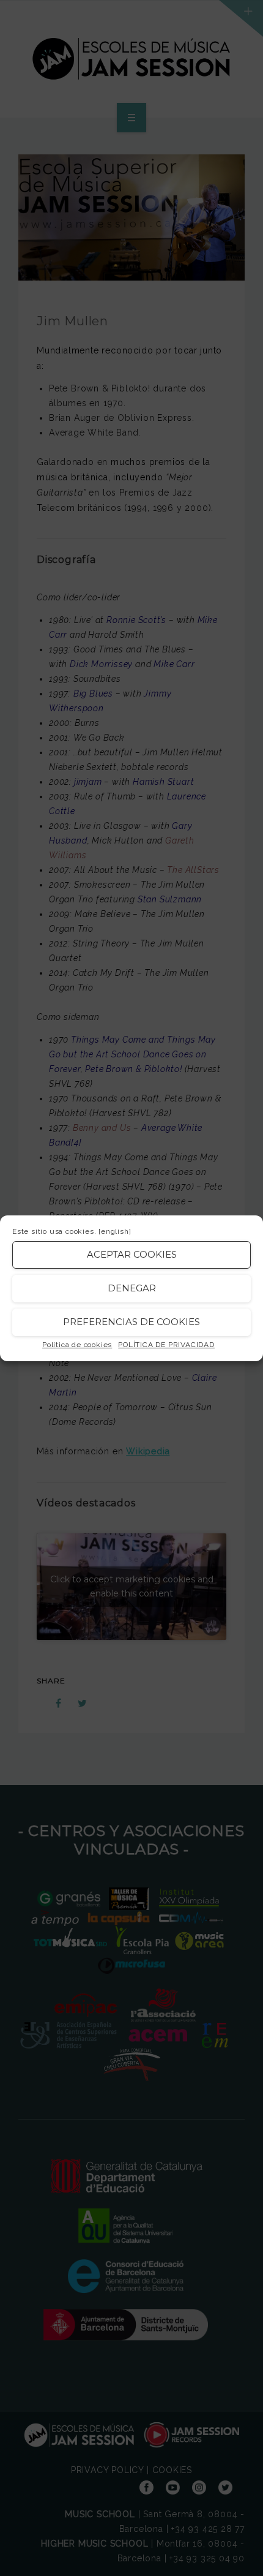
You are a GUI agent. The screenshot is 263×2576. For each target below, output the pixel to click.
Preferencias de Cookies (131, 1322)
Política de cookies (77, 1345)
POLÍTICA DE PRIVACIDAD (166, 1345)
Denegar (132, 1288)
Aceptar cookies (132, 1254)
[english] (115, 1231)
